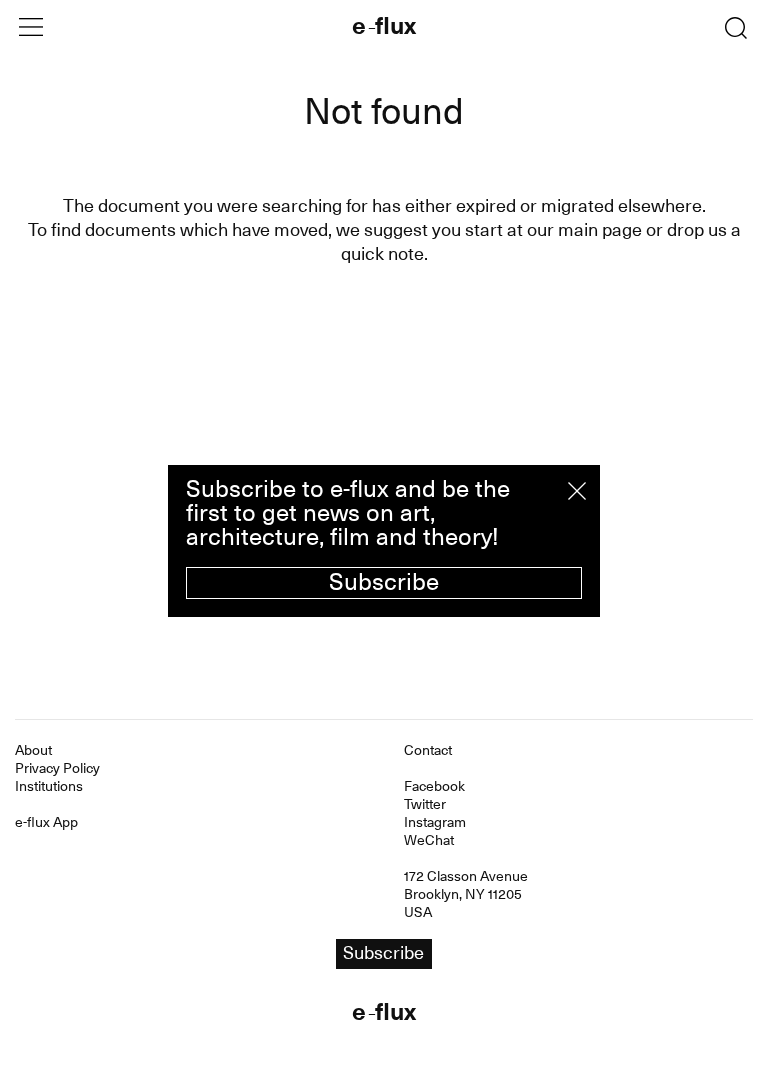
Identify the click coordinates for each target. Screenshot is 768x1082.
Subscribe (384, 582)
